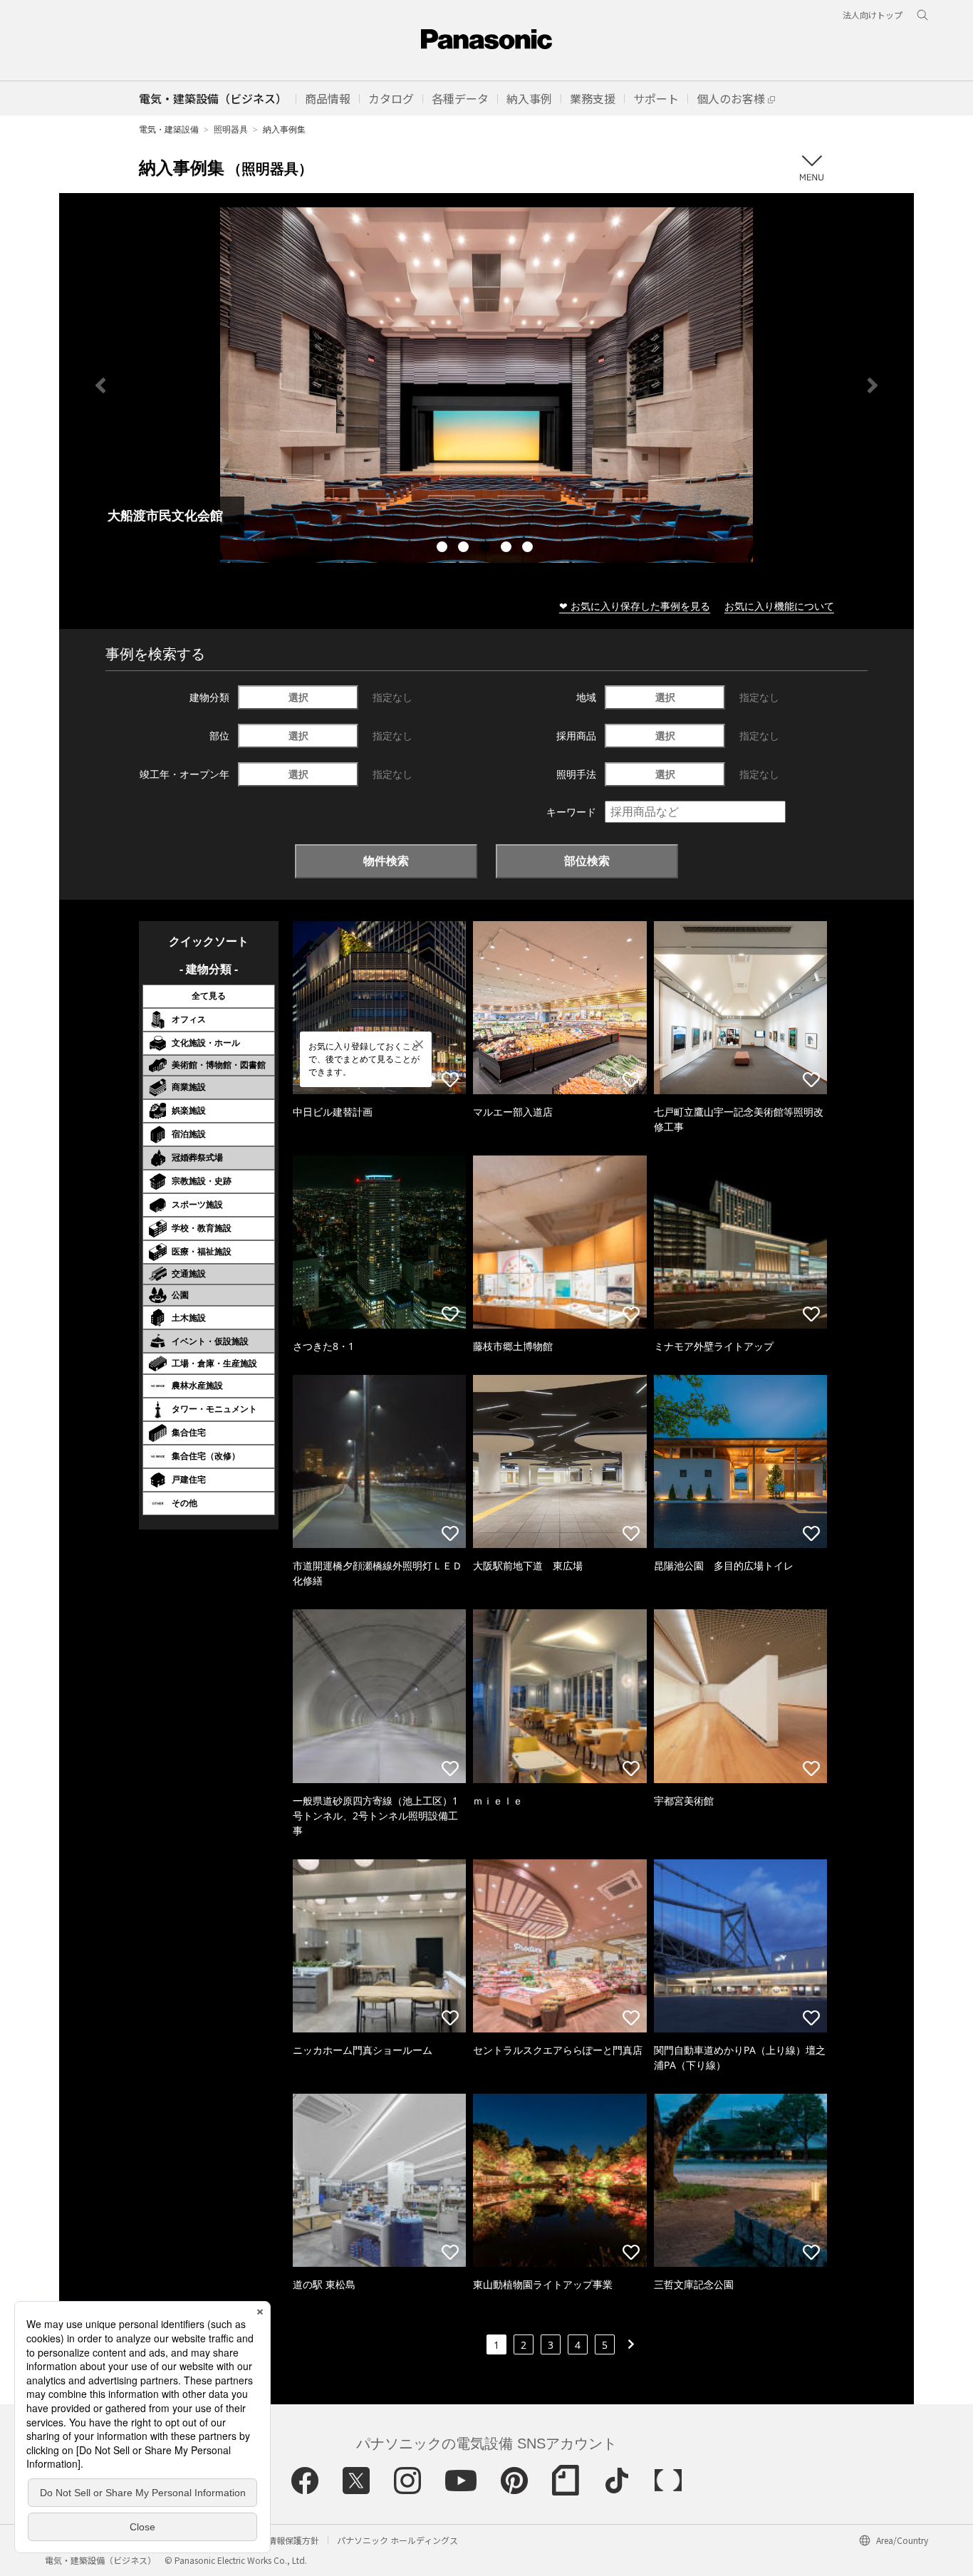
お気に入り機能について (779, 606)
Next (873, 385)
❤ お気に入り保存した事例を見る (635, 606)
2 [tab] (465, 549)
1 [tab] (444, 549)
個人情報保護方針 (285, 2540)
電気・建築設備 (169, 129)
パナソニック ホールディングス (397, 2540)
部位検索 (587, 861)
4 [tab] (508, 549)
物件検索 (386, 861)
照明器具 (231, 129)
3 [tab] (486, 549)
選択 (298, 697)
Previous (100, 385)
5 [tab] (529, 549)
